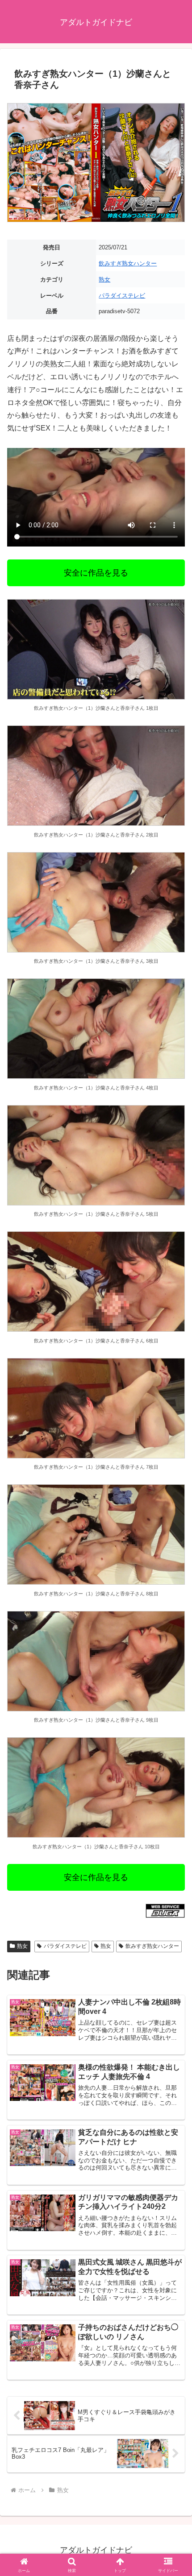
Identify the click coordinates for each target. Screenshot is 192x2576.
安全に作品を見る (96, 573)
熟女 (104, 280)
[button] (173, 1649)
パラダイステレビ (122, 296)
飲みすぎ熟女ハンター (128, 263)
